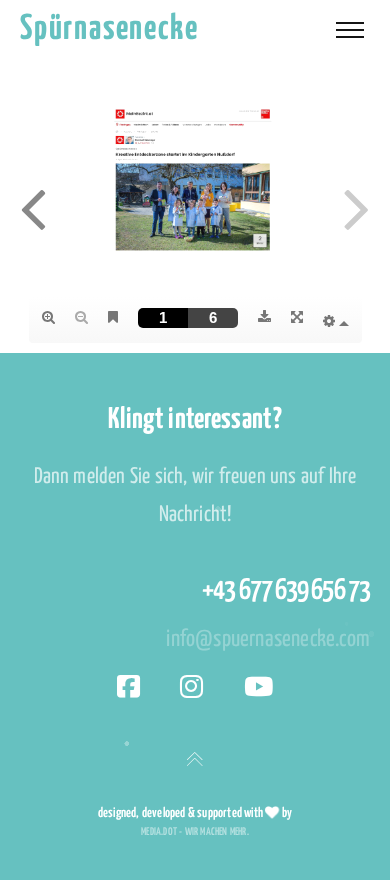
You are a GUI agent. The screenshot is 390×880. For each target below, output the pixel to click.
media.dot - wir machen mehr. (195, 832)
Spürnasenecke (109, 29)
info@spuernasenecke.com (268, 639)
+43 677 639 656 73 (286, 591)
